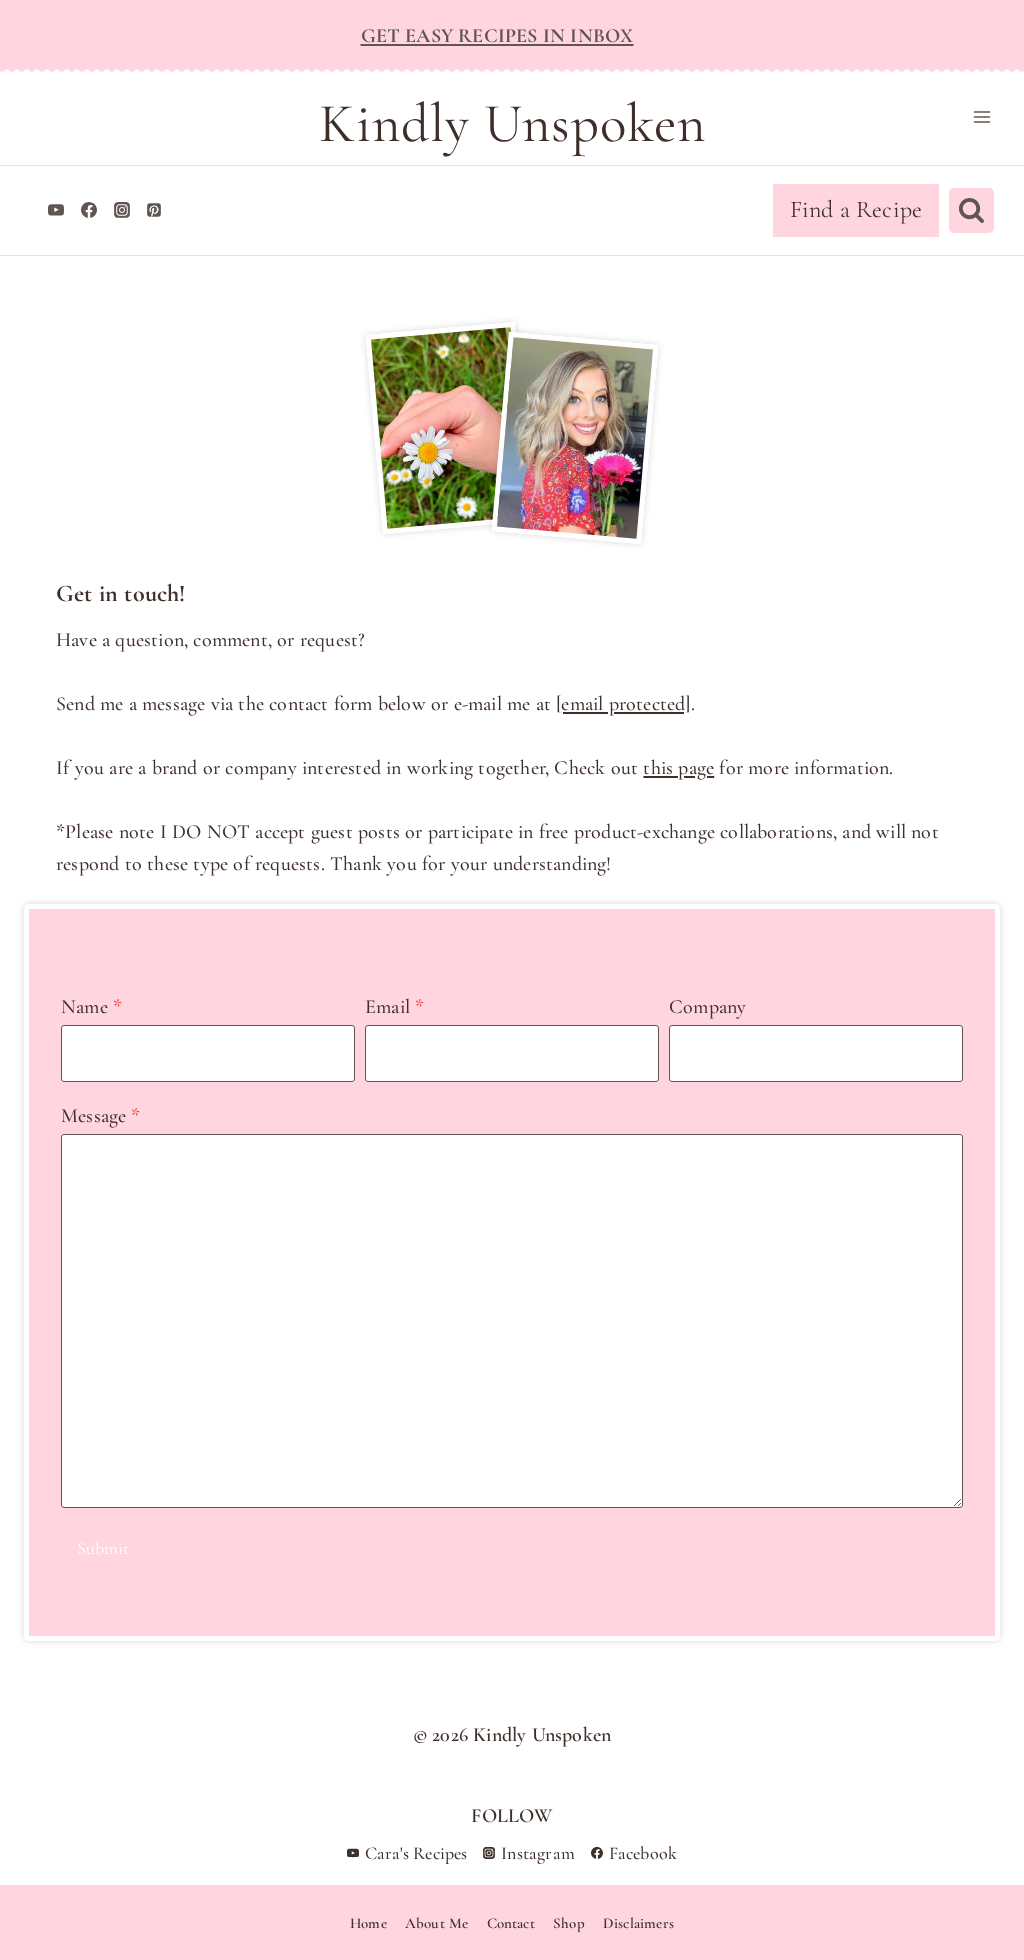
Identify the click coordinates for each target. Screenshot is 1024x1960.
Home (368, 1923)
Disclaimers (638, 1923)
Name (91, 1007)
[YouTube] (56, 210)
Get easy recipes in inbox (497, 36)
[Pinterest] (154, 210)
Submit (103, 1548)
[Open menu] (981, 116)
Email (394, 1007)
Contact (511, 1923)
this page (678, 768)
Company (707, 1007)
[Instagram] (122, 210)
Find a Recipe (856, 209)
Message (101, 1116)
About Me (437, 1923)
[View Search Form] (971, 210)
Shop (569, 1923)
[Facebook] (89, 210)
